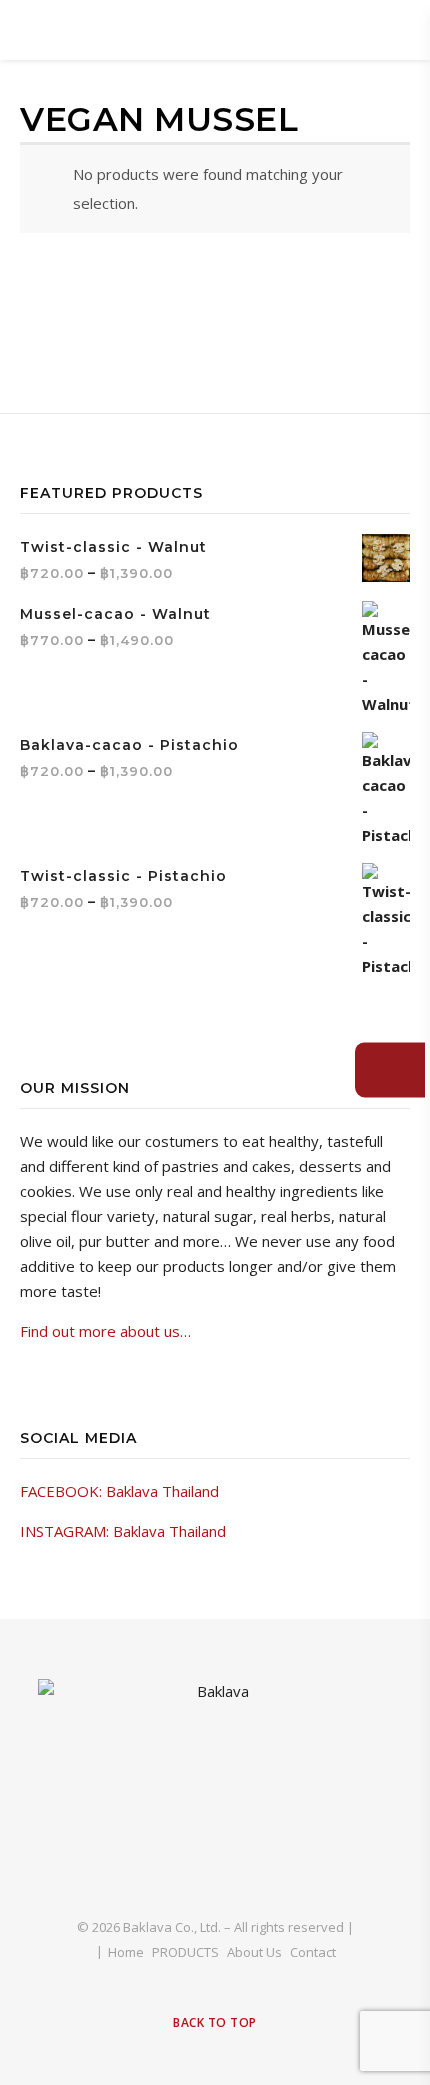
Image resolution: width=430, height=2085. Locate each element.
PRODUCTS (185, 1952)
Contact (313, 1952)
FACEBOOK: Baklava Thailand (119, 1491)
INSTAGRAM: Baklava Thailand (123, 1531)
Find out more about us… (105, 1331)
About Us (254, 1952)
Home (126, 1952)
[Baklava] (215, 1782)
